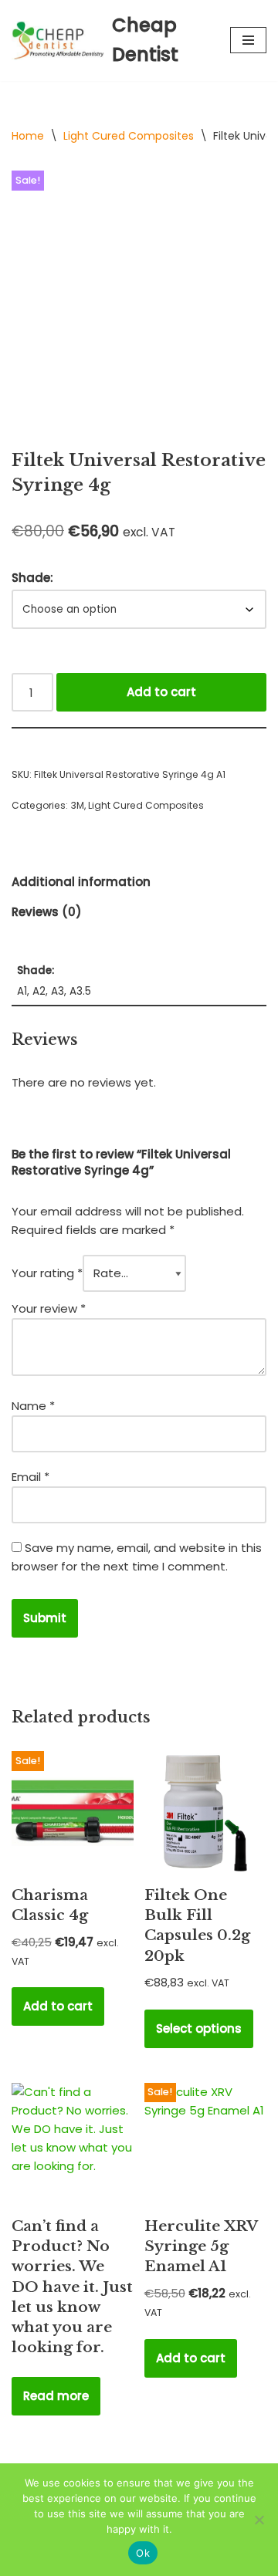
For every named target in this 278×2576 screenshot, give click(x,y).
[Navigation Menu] (248, 40)
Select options (199, 2028)
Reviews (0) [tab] (47, 912)
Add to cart (161, 692)
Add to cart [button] (58, 2006)
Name (33, 1406)
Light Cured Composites (129, 136)
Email (31, 1477)
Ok (143, 2553)
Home (28, 136)
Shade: (32, 578)
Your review (49, 1308)
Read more (56, 2396)
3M (77, 805)
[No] (259, 2520)
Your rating (47, 1273)
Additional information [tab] (81, 882)
